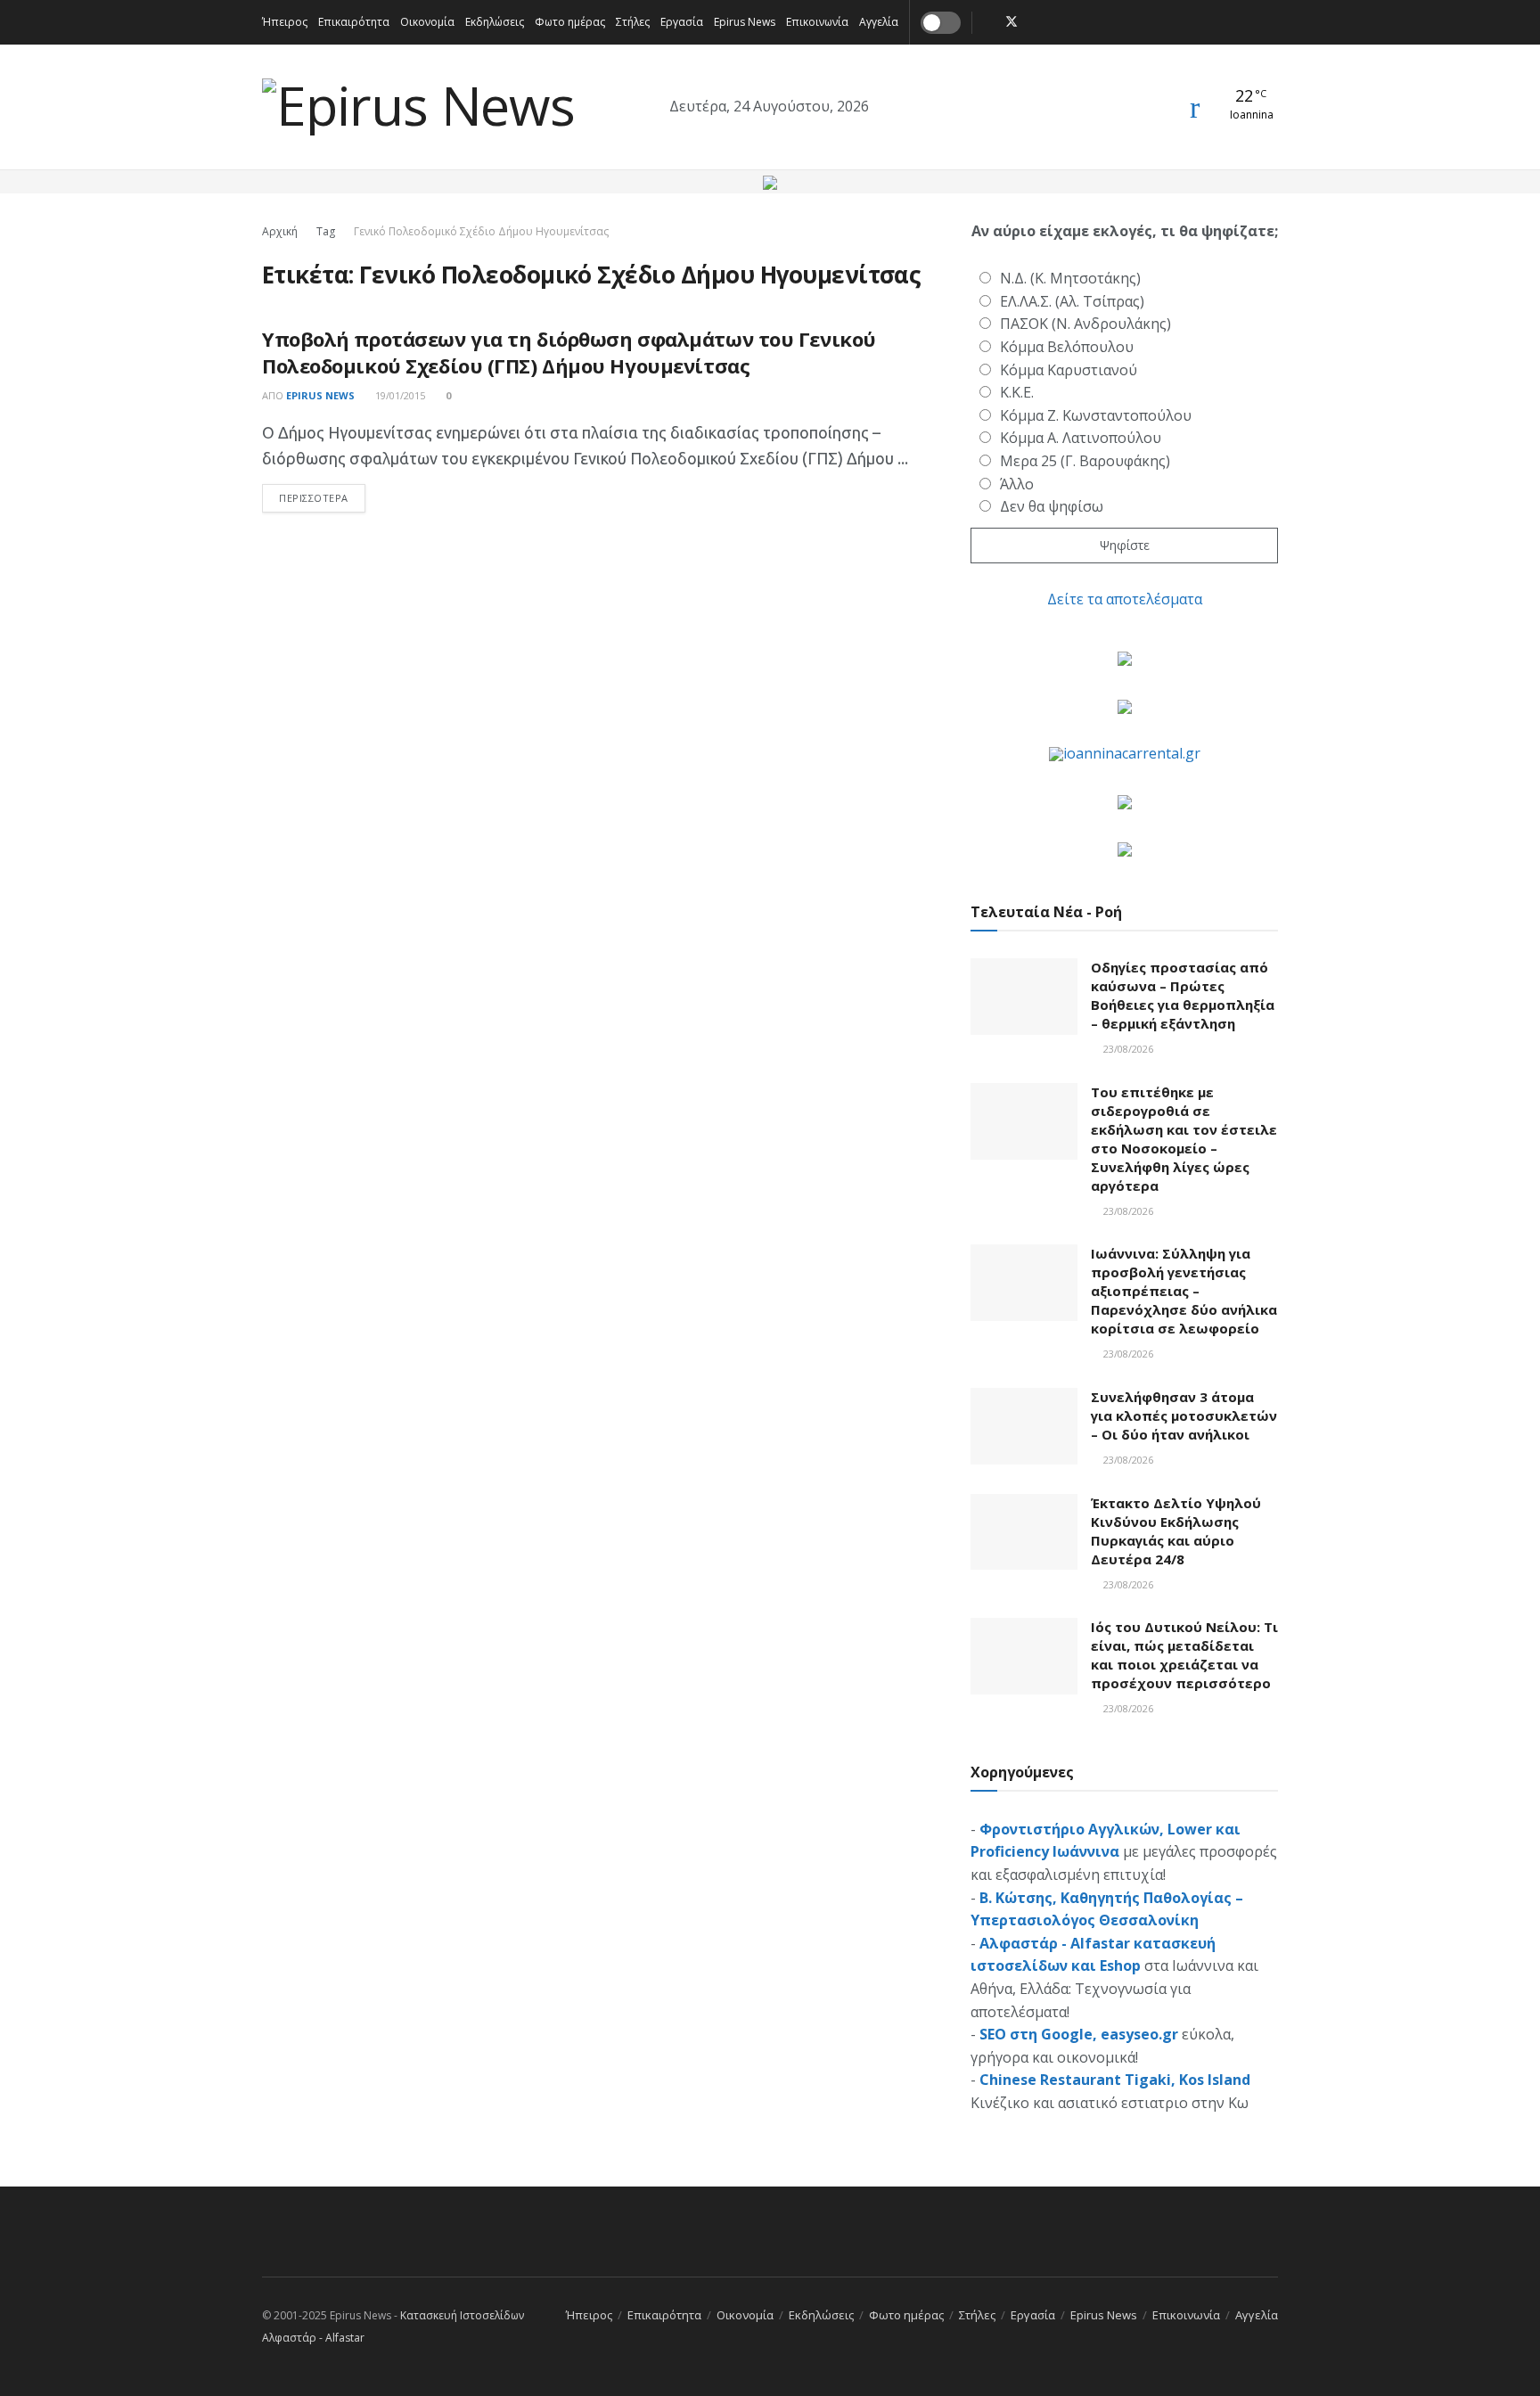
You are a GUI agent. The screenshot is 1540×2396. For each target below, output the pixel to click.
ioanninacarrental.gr (1132, 753)
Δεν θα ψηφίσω (1052, 506)
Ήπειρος (285, 22)
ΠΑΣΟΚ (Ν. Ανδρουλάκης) (1085, 324)
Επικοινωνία (817, 22)
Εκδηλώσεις (495, 22)
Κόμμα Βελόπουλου (1067, 347)
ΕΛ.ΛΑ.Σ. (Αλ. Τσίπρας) (1072, 301)
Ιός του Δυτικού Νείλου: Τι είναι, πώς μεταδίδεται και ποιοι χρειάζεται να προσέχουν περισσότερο (1184, 1655)
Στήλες (633, 22)
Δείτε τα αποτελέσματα (1125, 599)
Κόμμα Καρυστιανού (1069, 370)
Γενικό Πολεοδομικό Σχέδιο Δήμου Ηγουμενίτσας (481, 231)
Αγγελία (879, 22)
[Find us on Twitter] (1012, 22)
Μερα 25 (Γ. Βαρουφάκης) (1085, 461)
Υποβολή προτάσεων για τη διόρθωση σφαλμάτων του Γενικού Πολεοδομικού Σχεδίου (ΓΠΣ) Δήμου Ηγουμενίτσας (569, 353)
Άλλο (1017, 484)
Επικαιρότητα (354, 22)
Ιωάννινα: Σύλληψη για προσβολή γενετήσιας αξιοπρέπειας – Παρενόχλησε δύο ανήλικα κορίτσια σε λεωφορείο (1184, 1291)
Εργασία (682, 22)
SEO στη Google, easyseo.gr (1079, 2034)
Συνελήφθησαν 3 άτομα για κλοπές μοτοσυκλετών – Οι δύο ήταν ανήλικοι (1184, 1415)
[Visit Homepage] (418, 107)
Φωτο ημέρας (570, 22)
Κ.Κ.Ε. (1017, 392)
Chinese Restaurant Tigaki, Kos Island (1115, 2080)
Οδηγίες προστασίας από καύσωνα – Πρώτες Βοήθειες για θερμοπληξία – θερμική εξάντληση (1183, 995)
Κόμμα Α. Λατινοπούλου (1081, 438)
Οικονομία (427, 22)
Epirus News (745, 22)
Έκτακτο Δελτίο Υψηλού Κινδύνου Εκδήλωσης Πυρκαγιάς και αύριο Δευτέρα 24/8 (1176, 1531)
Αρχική (280, 231)
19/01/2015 (399, 395)
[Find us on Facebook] (988, 22)
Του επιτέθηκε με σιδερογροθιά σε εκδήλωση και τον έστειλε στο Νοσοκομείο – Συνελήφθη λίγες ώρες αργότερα (1184, 1139)
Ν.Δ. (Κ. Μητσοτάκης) (1070, 278)
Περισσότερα (322, 497)
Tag (326, 231)
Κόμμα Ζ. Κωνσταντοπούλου (1096, 415)
